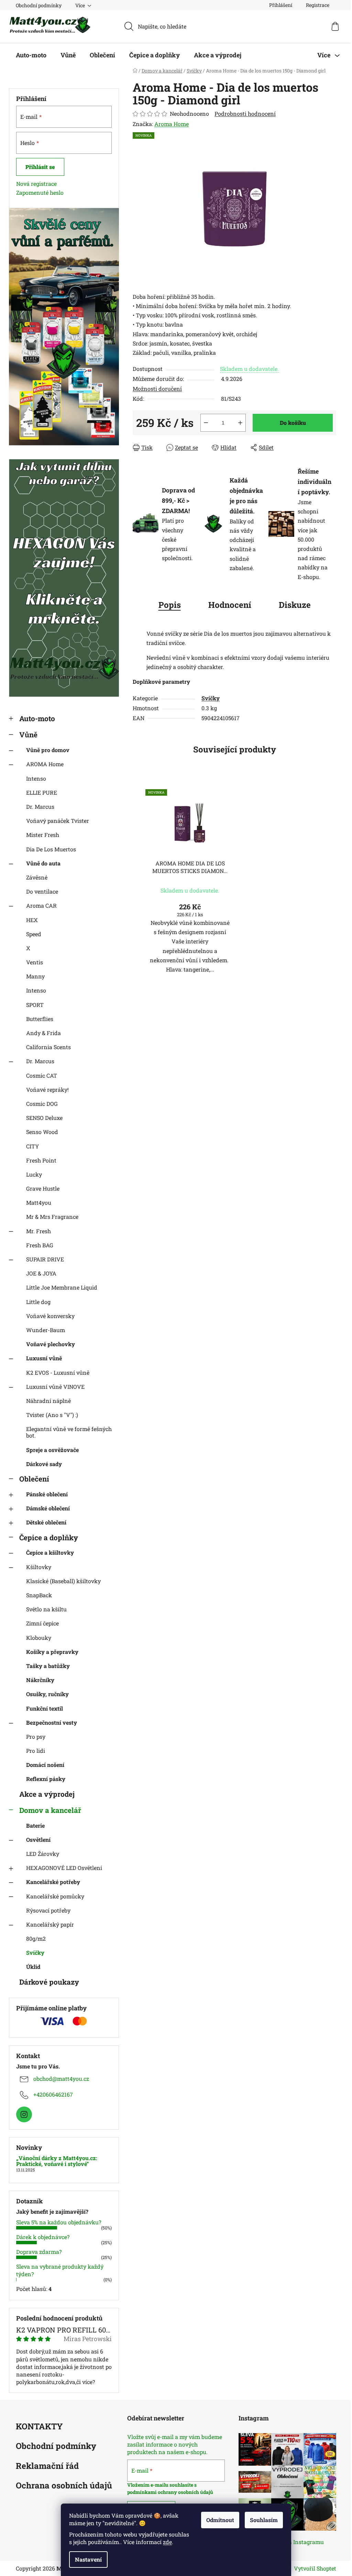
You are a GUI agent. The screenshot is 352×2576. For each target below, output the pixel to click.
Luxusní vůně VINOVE (55, 1387)
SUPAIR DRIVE (45, 1259)
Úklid (33, 1967)
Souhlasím (264, 2520)
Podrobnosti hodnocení (245, 114)
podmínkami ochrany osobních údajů (170, 2492)
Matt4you (39, 1202)
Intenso (36, 778)
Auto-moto (37, 718)
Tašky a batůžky (48, 1666)
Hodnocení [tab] (230, 605)
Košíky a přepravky (52, 1652)
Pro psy (36, 1737)
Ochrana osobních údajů (64, 2486)
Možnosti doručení (157, 389)
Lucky (34, 1174)
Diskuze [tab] (295, 605)
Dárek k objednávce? (43, 2237)
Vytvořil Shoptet (315, 2568)
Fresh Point (41, 1160)
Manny (35, 976)
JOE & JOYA (41, 1273)
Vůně (28, 735)
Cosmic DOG (42, 1104)
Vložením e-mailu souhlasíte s (162, 2485)
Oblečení (34, 1479)
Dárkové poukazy (49, 1982)
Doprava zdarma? (39, 2252)
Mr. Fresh (38, 1231)
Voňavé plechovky (51, 1344)
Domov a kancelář (50, 1810)
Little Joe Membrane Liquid (62, 1287)
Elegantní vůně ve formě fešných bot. (69, 1432)
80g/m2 (36, 1938)
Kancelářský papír (50, 1924)
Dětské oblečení (46, 1522)
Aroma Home (172, 124)
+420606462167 (53, 2094)
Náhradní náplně (48, 1401)
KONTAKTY (39, 2427)
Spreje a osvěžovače (52, 1450)
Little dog (38, 1302)
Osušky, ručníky (47, 1694)
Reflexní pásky (46, 1779)
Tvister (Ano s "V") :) (52, 1415)
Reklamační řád (47, 2466)
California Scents (48, 1047)
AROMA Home (45, 764)
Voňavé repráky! (47, 1090)
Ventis (35, 962)
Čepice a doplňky (49, 1537)
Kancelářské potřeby (53, 1882)
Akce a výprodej (47, 1794)
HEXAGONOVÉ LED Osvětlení (64, 1868)
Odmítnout (220, 2520)
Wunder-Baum (46, 1330)
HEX (32, 920)
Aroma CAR (41, 905)
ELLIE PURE (42, 792)
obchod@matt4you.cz (61, 2079)
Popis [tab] (170, 605)
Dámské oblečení (48, 1508)
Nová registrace (36, 184)
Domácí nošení (45, 1765)
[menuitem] (31, 55)
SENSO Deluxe (44, 1118)
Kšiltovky (39, 1567)
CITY (32, 1146)
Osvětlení (38, 1840)
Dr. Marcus (40, 807)
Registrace (318, 5)
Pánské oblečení (47, 1494)
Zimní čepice (42, 1623)
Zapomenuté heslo (40, 192)
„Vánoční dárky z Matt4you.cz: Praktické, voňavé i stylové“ (57, 2161)
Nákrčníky (40, 1680)
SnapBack (39, 1595)
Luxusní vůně (44, 1358)
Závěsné (37, 877)
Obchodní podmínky (39, 5)
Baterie (35, 1825)
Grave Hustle (43, 1188)
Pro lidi (36, 1751)
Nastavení (88, 2559)
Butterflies (40, 1019)
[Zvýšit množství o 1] (240, 423)
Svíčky (35, 1953)
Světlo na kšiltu (46, 1609)
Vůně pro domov (48, 750)
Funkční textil (45, 1708)
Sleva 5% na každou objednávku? (59, 2222)
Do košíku (293, 423)
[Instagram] (24, 2114)
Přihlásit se (40, 167)
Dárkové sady (44, 1464)
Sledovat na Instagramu (293, 2542)
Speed (34, 934)
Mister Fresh (43, 835)
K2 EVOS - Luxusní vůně (58, 1372)
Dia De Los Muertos (51, 849)
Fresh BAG (40, 1245)
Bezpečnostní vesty (52, 1722)
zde (167, 2542)
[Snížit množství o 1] (206, 423)
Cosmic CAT (42, 1075)
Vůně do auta (43, 863)
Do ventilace (42, 891)
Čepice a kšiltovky (50, 1552)
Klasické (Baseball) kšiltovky (63, 1581)
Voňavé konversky (50, 1316)
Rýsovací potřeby (48, 1910)
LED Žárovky (43, 1854)
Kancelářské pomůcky (55, 1896)
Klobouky (39, 1638)
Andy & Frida (43, 1033)
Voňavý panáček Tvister (58, 821)
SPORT (35, 1005)
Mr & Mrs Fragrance (52, 1217)
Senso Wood (42, 1132)
